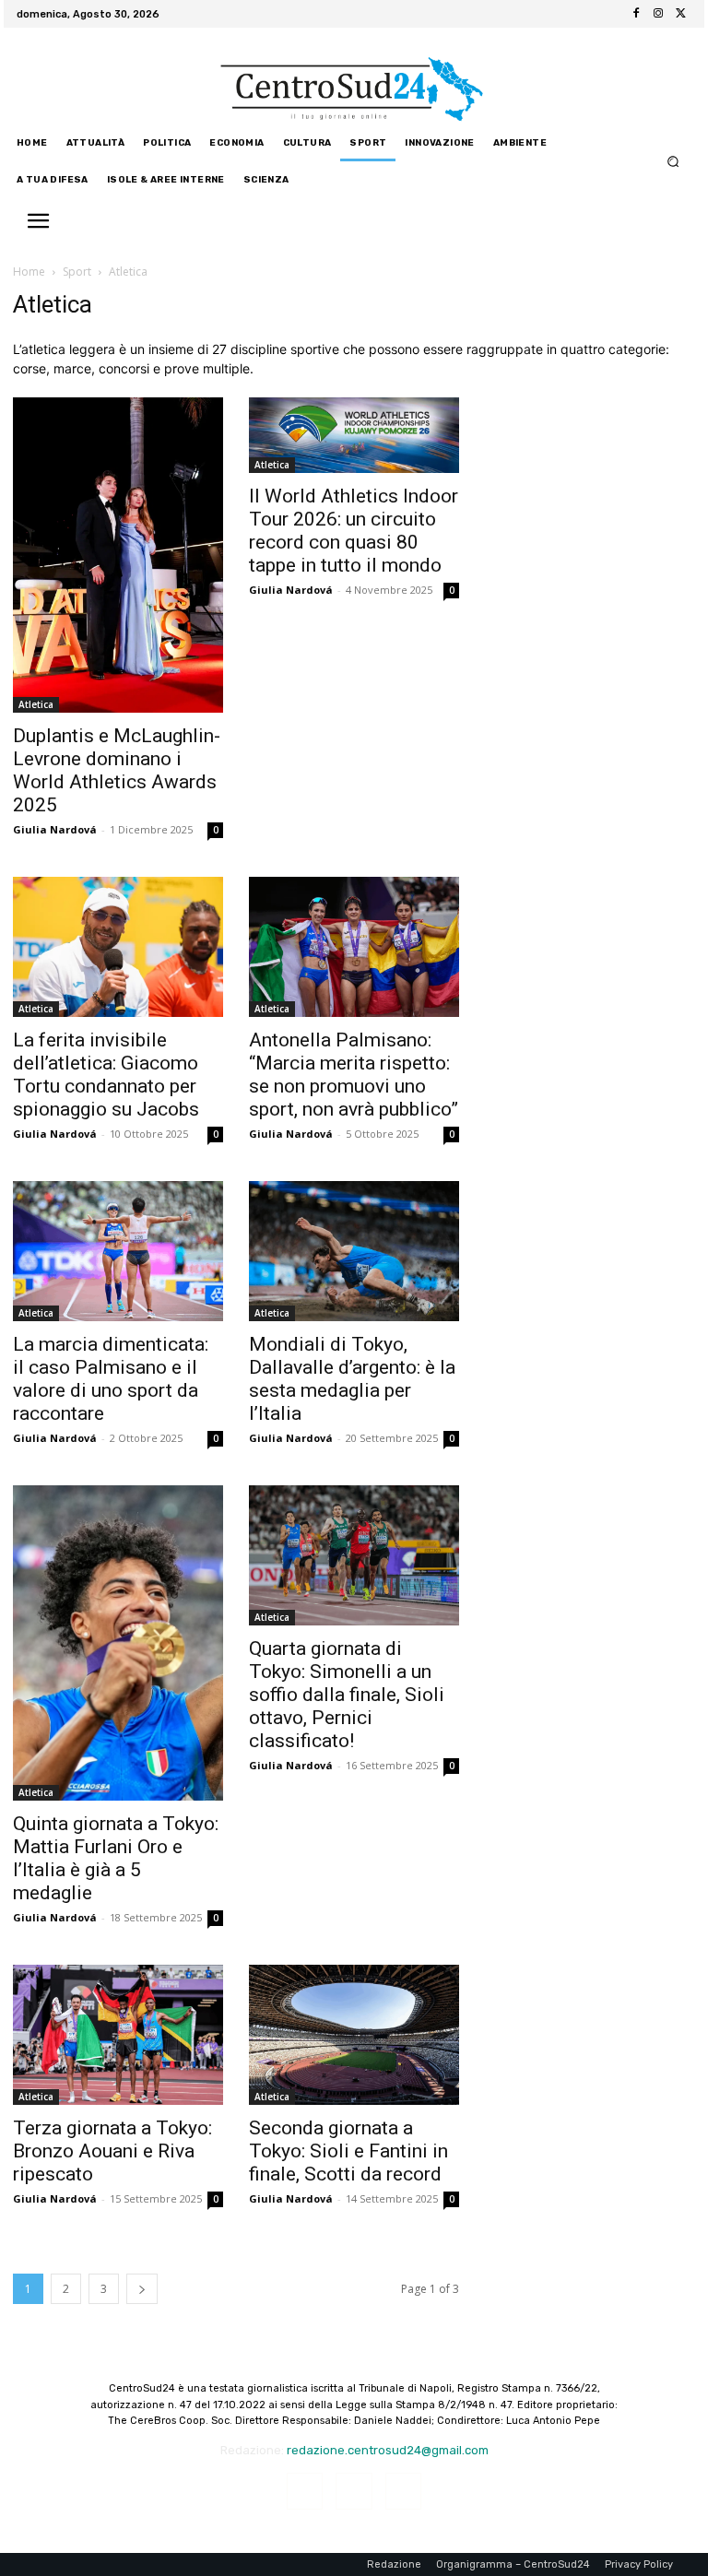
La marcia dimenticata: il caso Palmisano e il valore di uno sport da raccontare (111, 1379)
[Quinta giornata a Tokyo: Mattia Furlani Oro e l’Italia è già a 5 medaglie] (118, 1643)
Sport (77, 272)
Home (29, 272)
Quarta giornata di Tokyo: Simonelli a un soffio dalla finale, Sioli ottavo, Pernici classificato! (347, 1695)
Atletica (36, 704)
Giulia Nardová (55, 829)
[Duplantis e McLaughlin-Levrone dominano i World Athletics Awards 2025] (118, 555)
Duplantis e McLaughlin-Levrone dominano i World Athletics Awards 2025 (117, 770)
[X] (680, 14)
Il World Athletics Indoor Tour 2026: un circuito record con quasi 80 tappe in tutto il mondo (354, 531)
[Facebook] (636, 14)
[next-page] (142, 2289)
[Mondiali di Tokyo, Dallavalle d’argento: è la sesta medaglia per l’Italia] (354, 1251)
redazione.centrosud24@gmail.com (388, 2450)
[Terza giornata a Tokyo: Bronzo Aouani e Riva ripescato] (118, 2035)
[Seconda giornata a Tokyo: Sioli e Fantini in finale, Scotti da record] (354, 2035)
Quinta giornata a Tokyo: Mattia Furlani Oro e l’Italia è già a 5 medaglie (116, 1858)
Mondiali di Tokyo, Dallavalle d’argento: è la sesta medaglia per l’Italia (352, 1379)
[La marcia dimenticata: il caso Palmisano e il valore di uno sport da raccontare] (118, 1251)
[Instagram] (658, 14)
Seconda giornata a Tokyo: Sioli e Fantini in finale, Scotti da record (348, 2151)
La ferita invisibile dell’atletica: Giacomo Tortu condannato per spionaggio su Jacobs (106, 1075)
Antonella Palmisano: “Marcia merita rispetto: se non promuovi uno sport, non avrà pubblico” (354, 1075)
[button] (673, 162)
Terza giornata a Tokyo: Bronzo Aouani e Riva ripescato (112, 2151)
